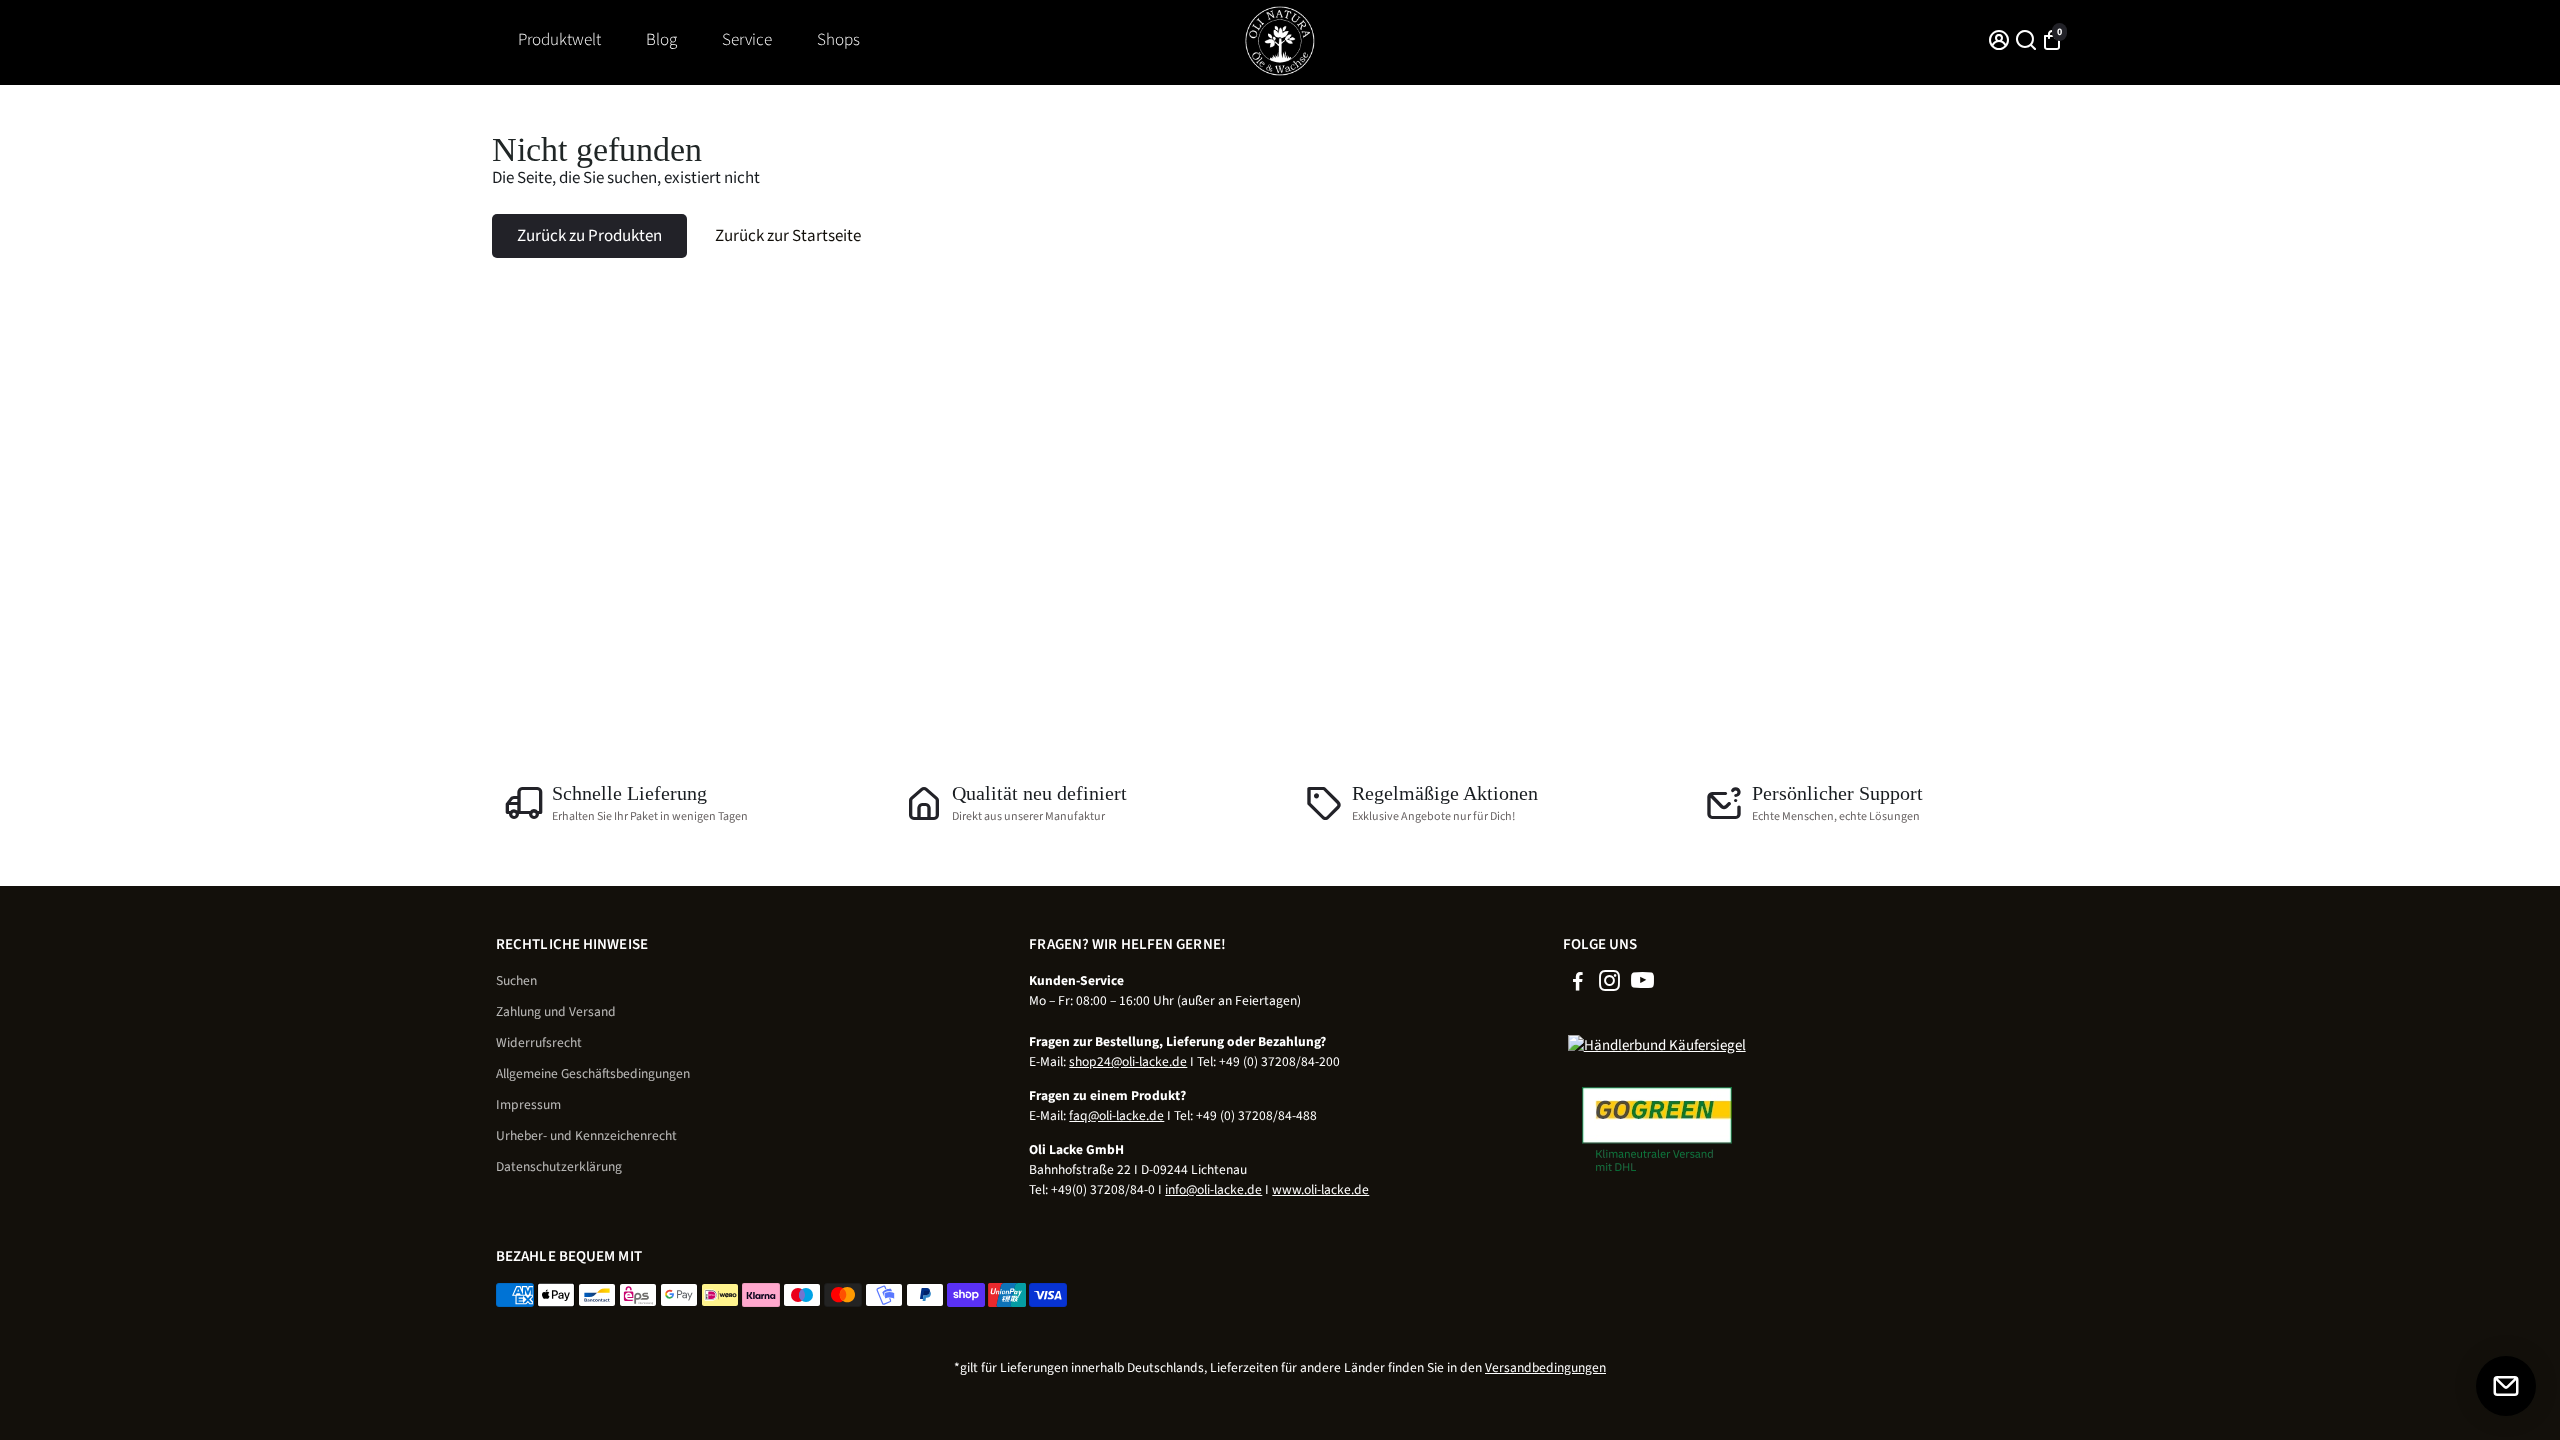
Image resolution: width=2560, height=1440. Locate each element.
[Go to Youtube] (1642, 984)
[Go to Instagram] (1609, 984)
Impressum (528, 1104)
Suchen (516, 980)
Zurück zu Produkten (589, 236)
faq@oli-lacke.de (1116, 1115)
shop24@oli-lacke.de (1128, 1061)
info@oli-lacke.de (1213, 1189)
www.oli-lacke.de (1320, 1189)
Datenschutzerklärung (559, 1166)
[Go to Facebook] (1578, 984)
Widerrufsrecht (539, 1042)
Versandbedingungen (1545, 1367)
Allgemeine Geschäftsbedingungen (593, 1073)
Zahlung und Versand (556, 1011)
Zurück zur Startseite (788, 236)
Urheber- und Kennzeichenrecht (586, 1135)
